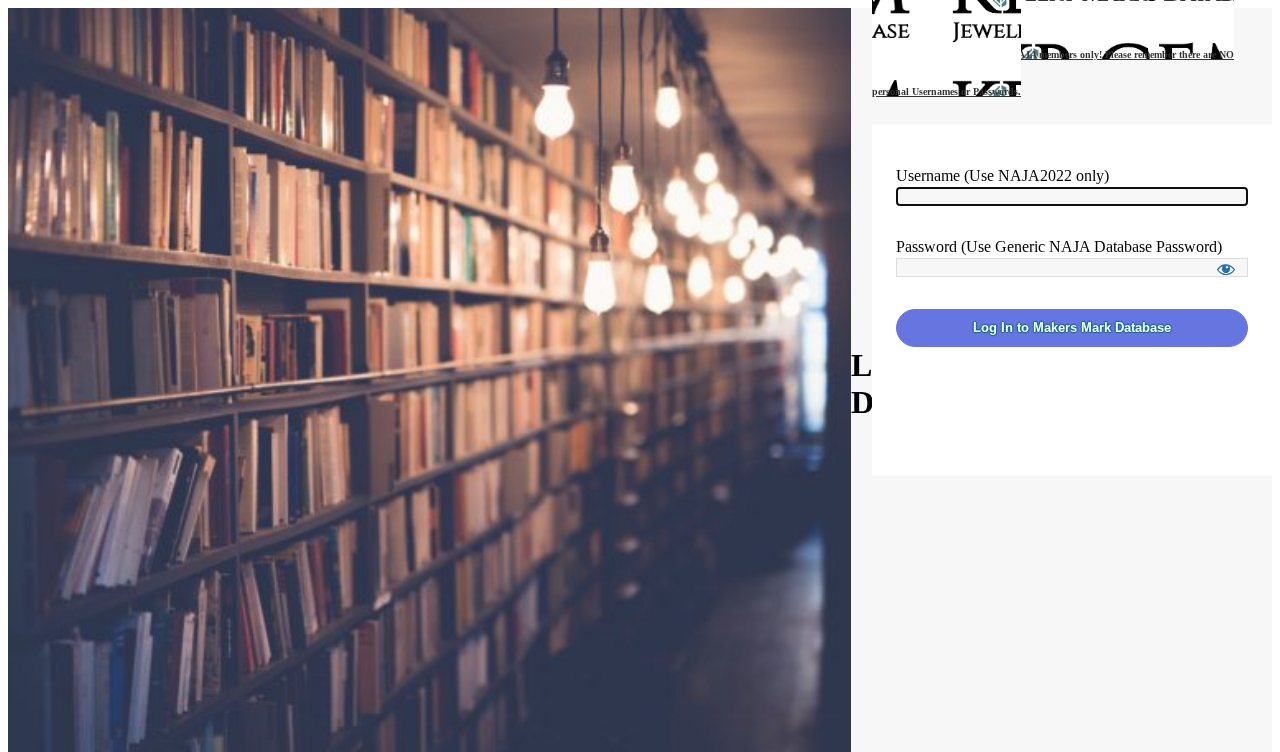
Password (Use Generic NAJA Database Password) (1059, 246)
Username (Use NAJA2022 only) (1002, 175)
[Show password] (1226, 269)
